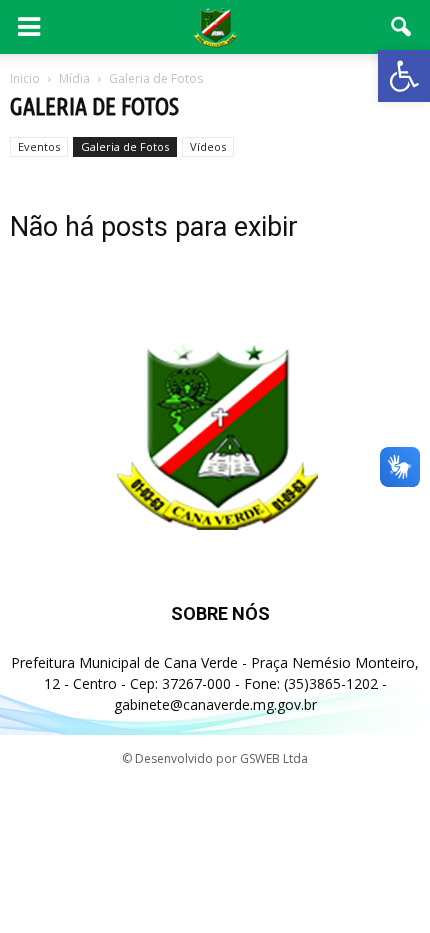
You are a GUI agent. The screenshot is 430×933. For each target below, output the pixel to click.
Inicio (25, 78)
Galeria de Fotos (125, 146)
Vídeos (208, 146)
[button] (404, 76)
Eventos (39, 146)
